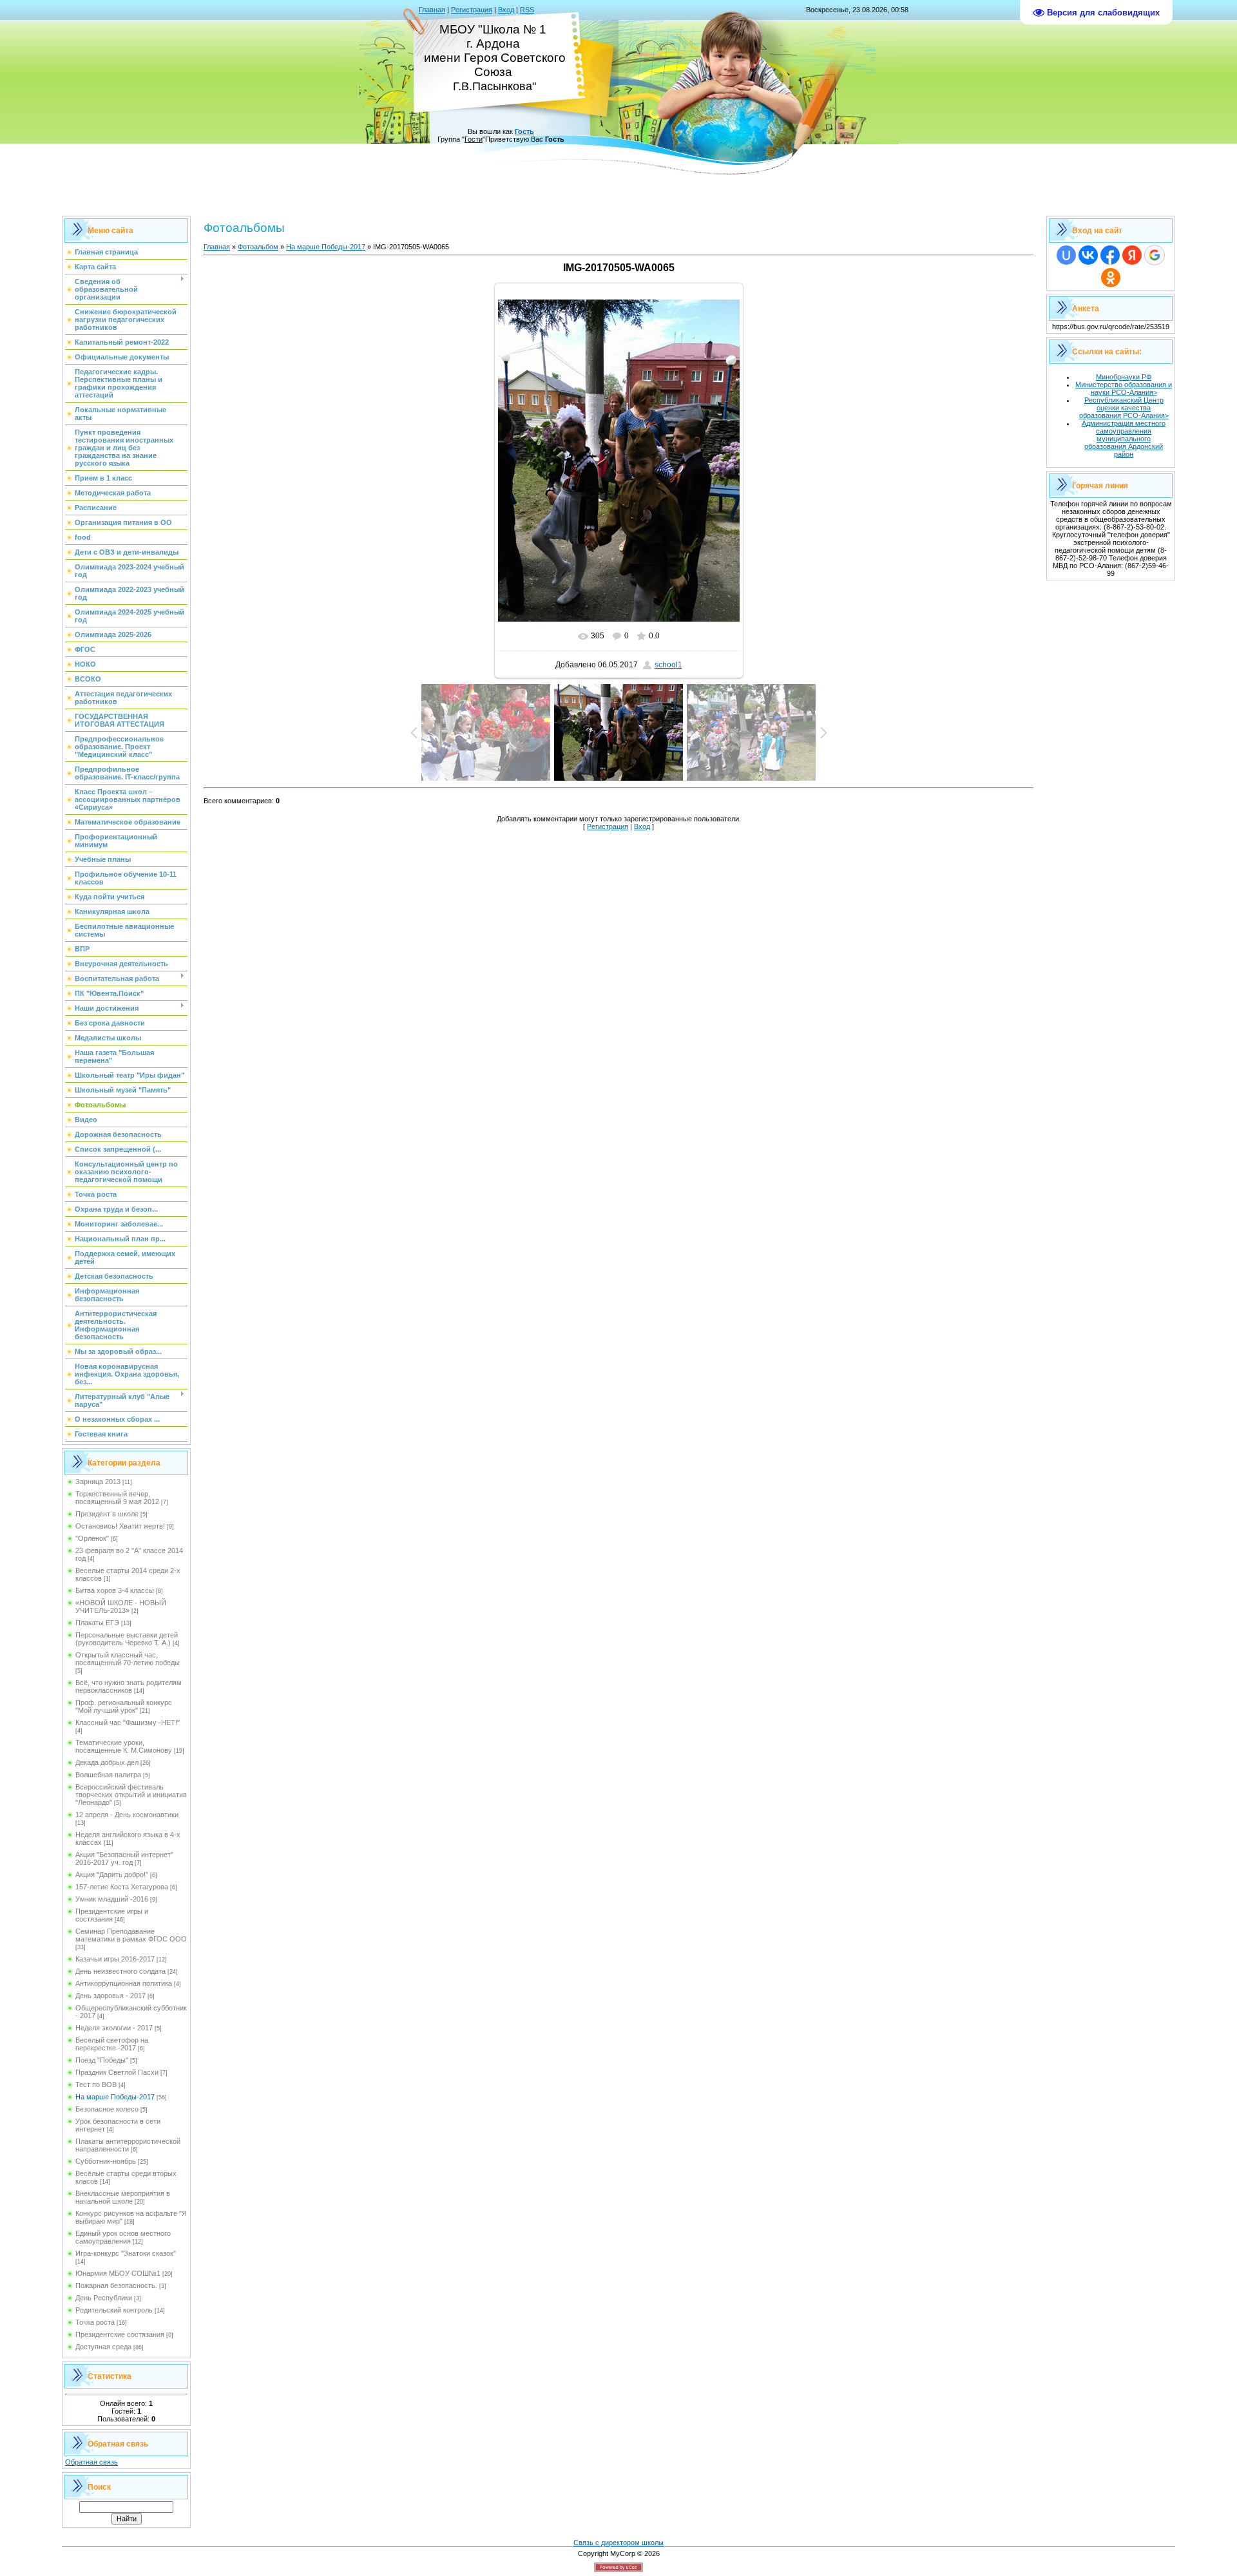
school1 (668, 665)
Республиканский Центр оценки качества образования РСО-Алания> (1124, 408)
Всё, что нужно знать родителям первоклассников (129, 1686)
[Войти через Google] (1155, 255)
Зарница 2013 (98, 1482)
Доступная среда (103, 2347)
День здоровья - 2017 (110, 1996)
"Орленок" (92, 1538)
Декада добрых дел (107, 1762)
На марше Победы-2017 (115, 2097)
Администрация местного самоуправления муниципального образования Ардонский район (1124, 439)
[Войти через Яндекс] (1132, 255)
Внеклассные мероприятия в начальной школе (123, 2197)
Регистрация (472, 10)
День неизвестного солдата (120, 1971)
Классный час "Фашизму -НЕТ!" (128, 1722)
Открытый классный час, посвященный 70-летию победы (128, 1659)
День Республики (104, 2298)
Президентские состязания (120, 2334)
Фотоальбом (258, 247)
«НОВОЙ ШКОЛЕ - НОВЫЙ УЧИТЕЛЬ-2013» (121, 1607)
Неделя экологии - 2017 (114, 2028)
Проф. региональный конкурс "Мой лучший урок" (124, 1706)
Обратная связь (91, 2462)
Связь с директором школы (618, 2543)
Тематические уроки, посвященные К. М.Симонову (124, 1746)
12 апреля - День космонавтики (127, 1815)
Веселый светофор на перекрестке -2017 (112, 2044)
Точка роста (95, 2322)
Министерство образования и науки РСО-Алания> (1124, 388)
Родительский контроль (114, 2310)
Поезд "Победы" (102, 2060)
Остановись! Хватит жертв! (120, 1526)
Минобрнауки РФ (1124, 377)
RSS (527, 10)
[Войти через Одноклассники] (1111, 278)
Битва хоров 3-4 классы (115, 1590)
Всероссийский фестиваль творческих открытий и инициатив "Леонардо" (131, 1795)
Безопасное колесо (107, 2109)
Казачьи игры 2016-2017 (115, 1959)
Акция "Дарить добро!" (112, 1875)
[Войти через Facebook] (1110, 255)
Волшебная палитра (108, 1775)
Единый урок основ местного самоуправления (123, 2237)
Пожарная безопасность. (116, 2285)
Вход (506, 10)
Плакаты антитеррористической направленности (128, 2145)
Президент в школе (107, 1514)
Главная (432, 10)
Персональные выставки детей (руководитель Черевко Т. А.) (127, 1639)
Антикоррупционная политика (124, 1983)
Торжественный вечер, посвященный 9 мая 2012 (117, 1498)
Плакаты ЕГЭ (97, 1623)
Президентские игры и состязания (112, 1915)
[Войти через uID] (1066, 255)
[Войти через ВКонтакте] (1088, 255)
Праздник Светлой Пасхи (117, 2072)
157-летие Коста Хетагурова (122, 1887)
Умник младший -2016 (112, 1899)
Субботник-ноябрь (106, 2161)
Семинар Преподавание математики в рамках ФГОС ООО (131, 1935)
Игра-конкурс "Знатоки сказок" (126, 2253)
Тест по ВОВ (96, 2085)
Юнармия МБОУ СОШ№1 (118, 2273)
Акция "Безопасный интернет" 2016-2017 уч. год (124, 1858)
